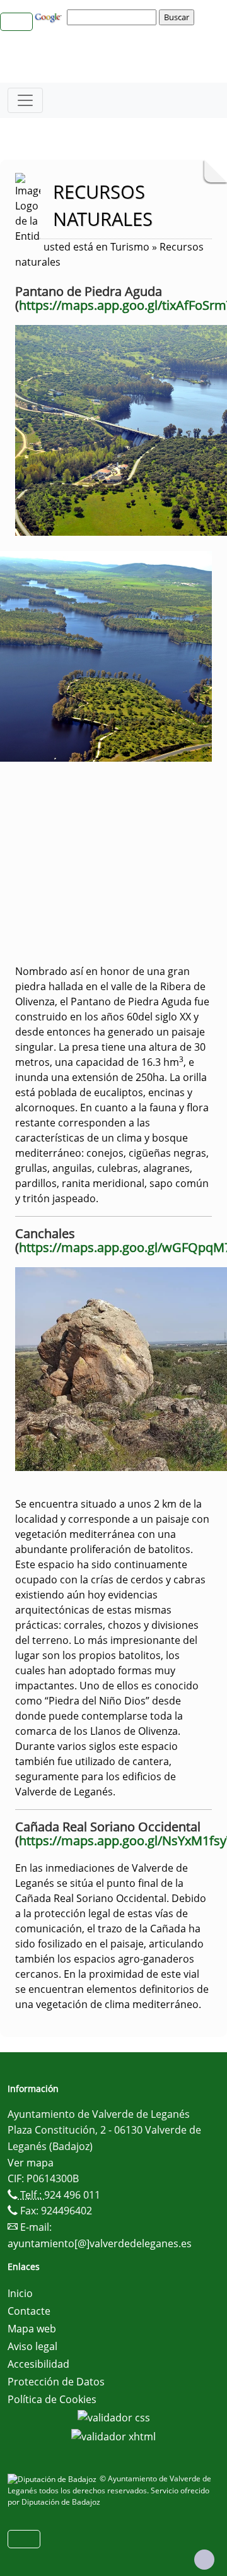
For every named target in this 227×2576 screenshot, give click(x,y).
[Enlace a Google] (50, 16)
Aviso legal (32, 2346)
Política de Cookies (52, 2399)
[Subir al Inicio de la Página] (204, 2560)
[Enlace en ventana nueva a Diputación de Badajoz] (54, 2479)
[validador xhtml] (113, 2435)
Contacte (29, 2311)
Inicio (20, 2293)
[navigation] (113, 17)
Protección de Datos (56, 2382)
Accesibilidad (38, 2364)
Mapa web (32, 2329)
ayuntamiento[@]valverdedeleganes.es (100, 2243)
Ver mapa (31, 2163)
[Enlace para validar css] (114, 2417)
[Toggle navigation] (25, 100)
